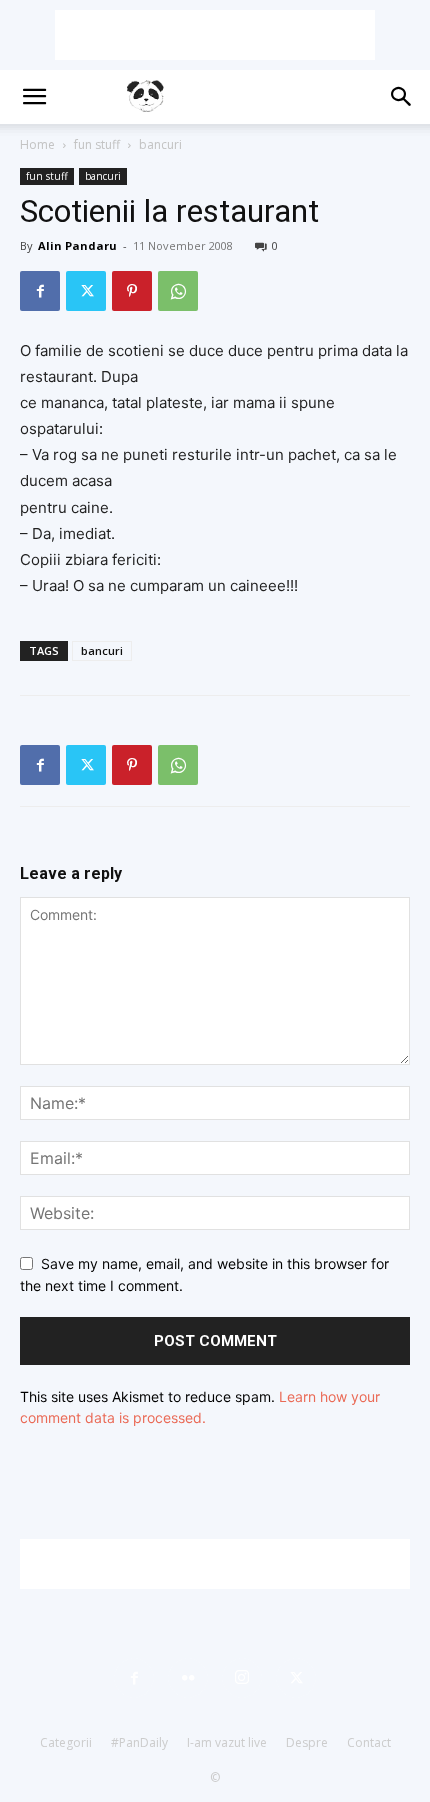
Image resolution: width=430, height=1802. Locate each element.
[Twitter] (86, 291)
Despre (307, 1742)
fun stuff (97, 144)
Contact (369, 1742)
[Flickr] (188, 1678)
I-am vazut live (227, 1742)
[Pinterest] (132, 291)
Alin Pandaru (77, 245)
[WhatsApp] (178, 291)
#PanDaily (139, 1742)
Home (37, 144)
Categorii (66, 1742)
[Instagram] (242, 1678)
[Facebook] (40, 291)
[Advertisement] (215, 35)
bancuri (160, 144)
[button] (34, 97)
